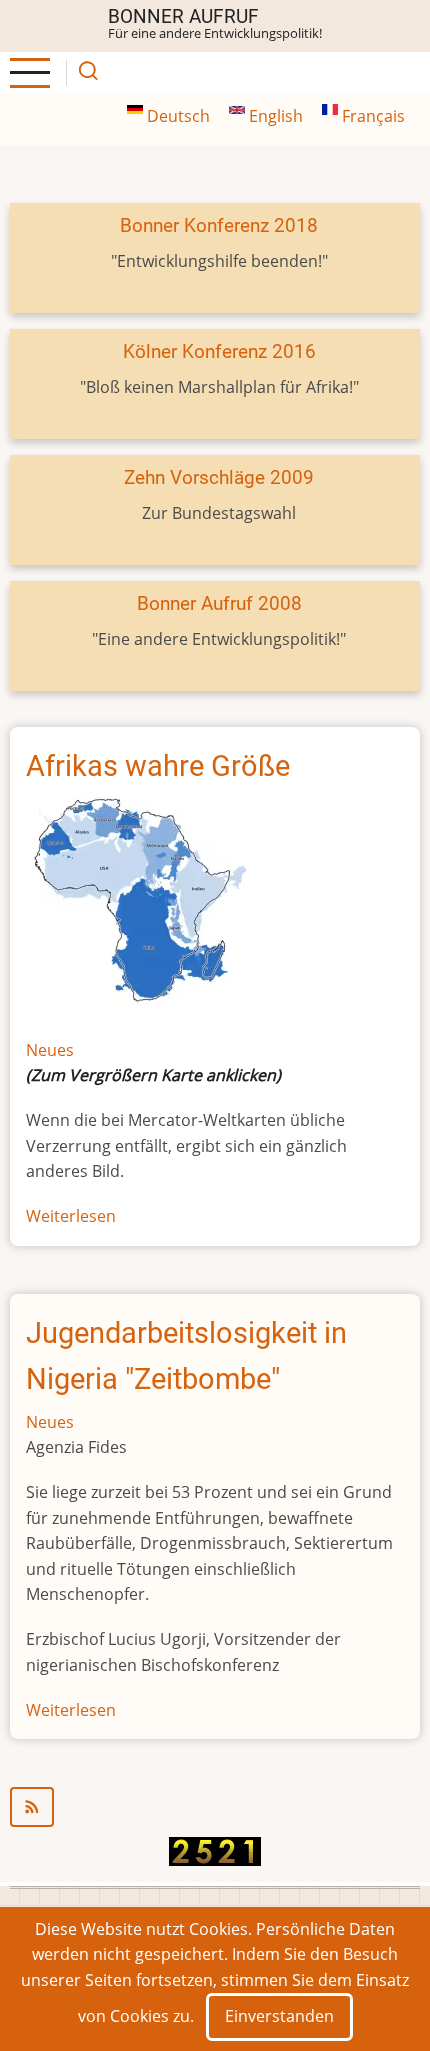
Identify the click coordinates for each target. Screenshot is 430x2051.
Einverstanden (279, 2016)
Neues (50, 1050)
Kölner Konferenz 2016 (219, 351)
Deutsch (178, 116)
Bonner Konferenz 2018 (219, 225)
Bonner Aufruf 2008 (219, 603)
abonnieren (215, 1807)
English (276, 116)
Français (371, 116)
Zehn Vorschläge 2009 (219, 477)
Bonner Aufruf (183, 16)
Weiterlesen (71, 1216)
